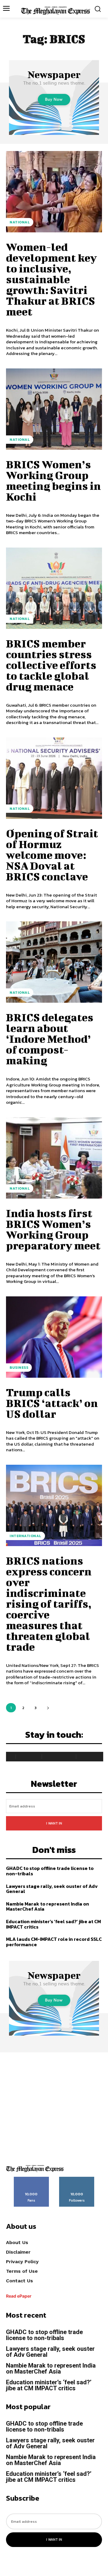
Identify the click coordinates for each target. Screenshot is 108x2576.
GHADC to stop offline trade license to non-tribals (50, 1871)
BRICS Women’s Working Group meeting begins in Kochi (53, 480)
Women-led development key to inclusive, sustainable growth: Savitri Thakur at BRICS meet (51, 279)
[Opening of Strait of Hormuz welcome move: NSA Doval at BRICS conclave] (54, 778)
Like (31, 2179)
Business (19, 1368)
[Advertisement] (54, 2106)
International (25, 1536)
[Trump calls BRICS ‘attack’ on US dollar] (54, 1337)
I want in (54, 1823)
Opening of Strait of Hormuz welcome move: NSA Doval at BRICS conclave (52, 855)
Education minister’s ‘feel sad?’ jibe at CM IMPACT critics (53, 1924)
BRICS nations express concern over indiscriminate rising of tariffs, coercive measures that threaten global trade (49, 1603)
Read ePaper (19, 2296)
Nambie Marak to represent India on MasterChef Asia (48, 1906)
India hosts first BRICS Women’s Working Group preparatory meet (53, 1229)
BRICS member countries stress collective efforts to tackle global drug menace (51, 665)
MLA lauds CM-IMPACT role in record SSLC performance (54, 1942)
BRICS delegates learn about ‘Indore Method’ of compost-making (50, 1039)
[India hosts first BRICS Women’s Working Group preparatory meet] (54, 1158)
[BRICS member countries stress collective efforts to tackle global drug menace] (54, 588)
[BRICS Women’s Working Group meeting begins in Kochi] (54, 409)
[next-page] (48, 1708)
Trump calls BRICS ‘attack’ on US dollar (52, 1403)
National (20, 222)
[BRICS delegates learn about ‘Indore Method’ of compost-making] (54, 962)
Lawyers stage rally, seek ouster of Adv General (52, 1889)
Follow (77, 2179)
